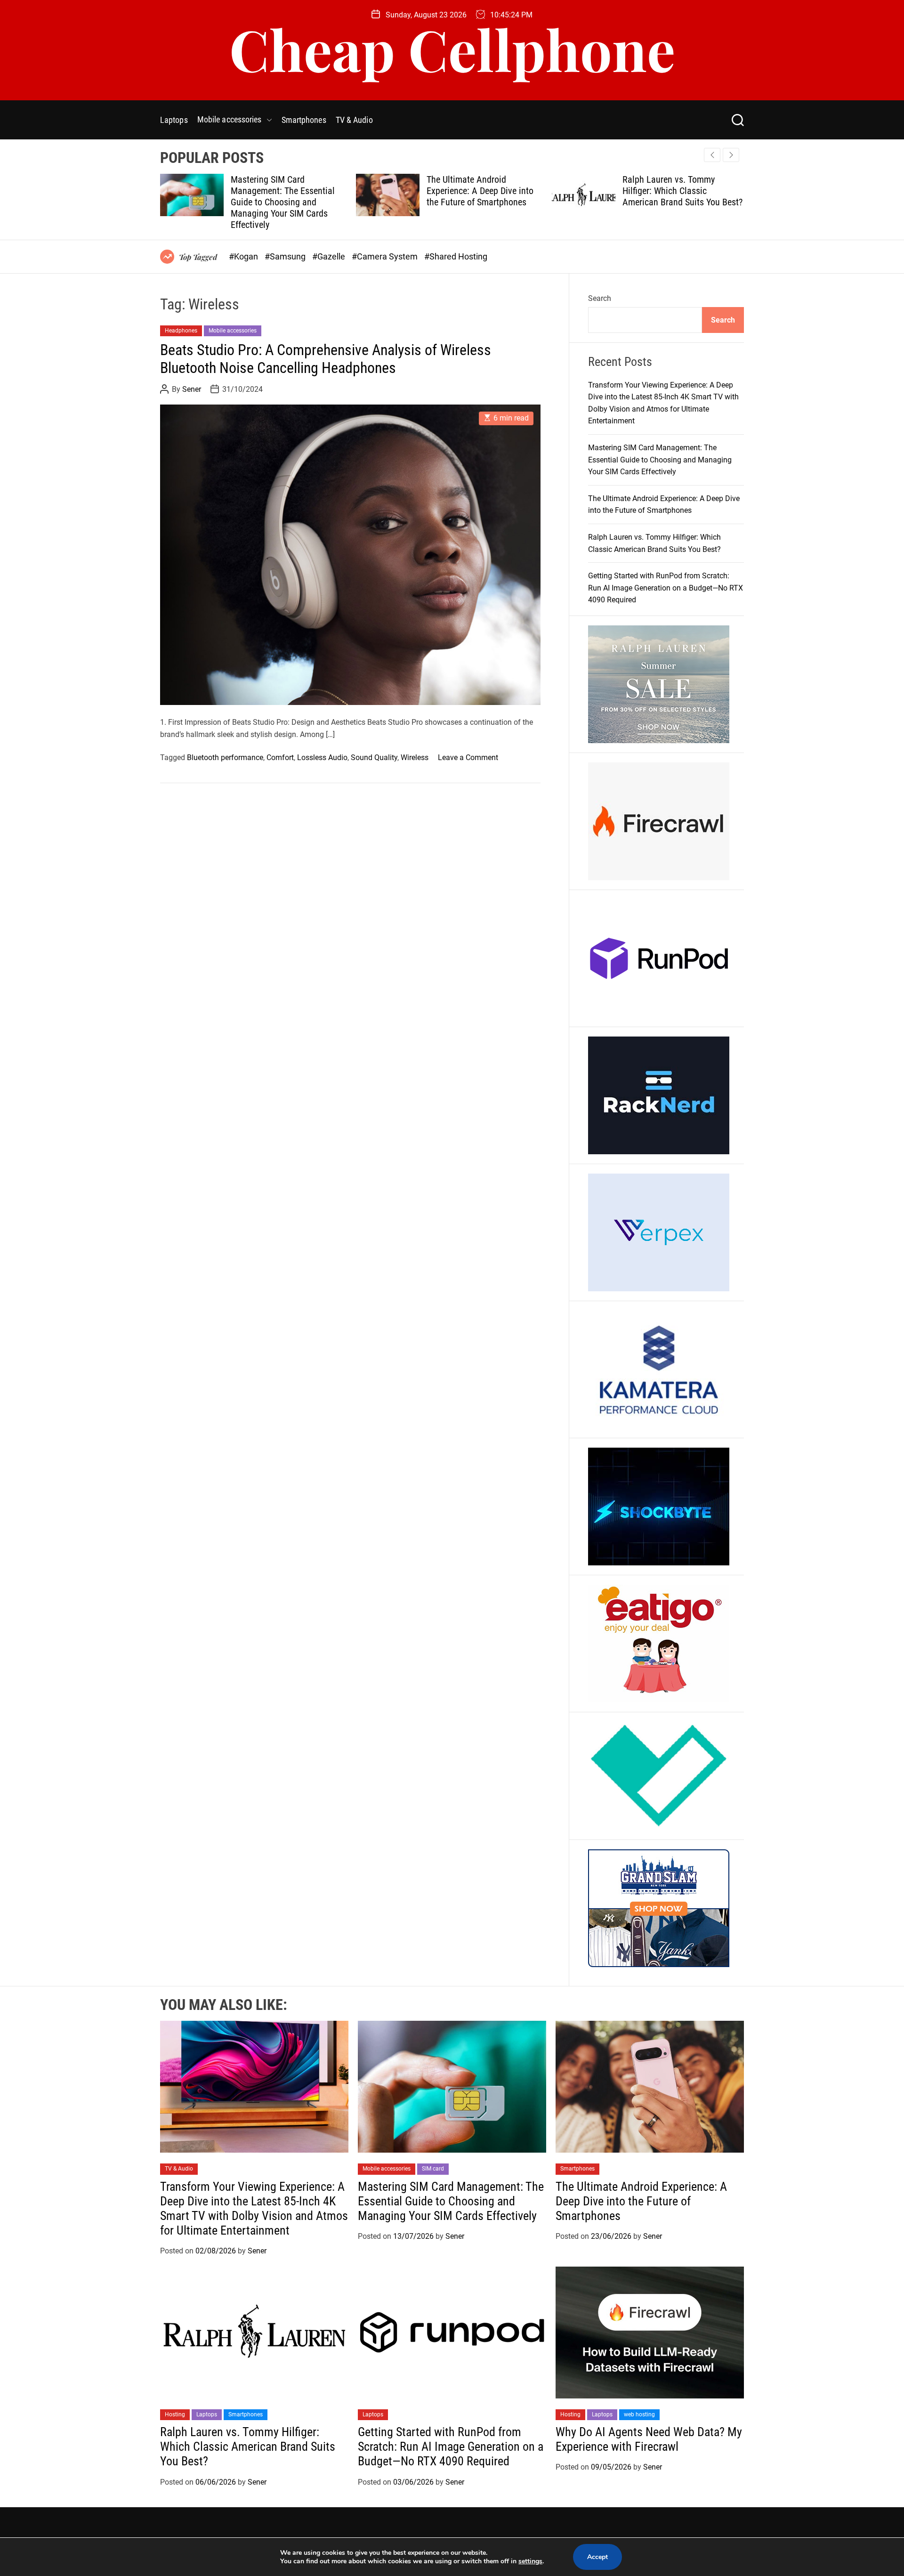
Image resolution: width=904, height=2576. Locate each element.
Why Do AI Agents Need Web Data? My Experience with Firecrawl (649, 2439)
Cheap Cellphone (452, 49)
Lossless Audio (322, 757)
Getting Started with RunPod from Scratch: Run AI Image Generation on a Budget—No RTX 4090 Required (676, 196)
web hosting (639, 2414)
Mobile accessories (230, 119)
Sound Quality (374, 757)
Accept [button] (597, 2557)
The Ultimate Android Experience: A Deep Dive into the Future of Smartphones (284, 191)
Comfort (280, 757)
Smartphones (304, 120)
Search (600, 298)
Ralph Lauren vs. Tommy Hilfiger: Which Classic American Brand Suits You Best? (487, 191)
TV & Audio (354, 120)
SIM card (433, 2169)
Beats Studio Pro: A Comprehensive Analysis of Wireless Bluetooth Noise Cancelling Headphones (326, 359)
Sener (192, 389)
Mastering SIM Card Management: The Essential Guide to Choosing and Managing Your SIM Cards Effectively (660, 460)
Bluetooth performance (225, 757)
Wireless (415, 757)
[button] (731, 155)
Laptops (174, 120)
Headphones (181, 331)
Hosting (175, 2414)
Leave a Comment (468, 757)
